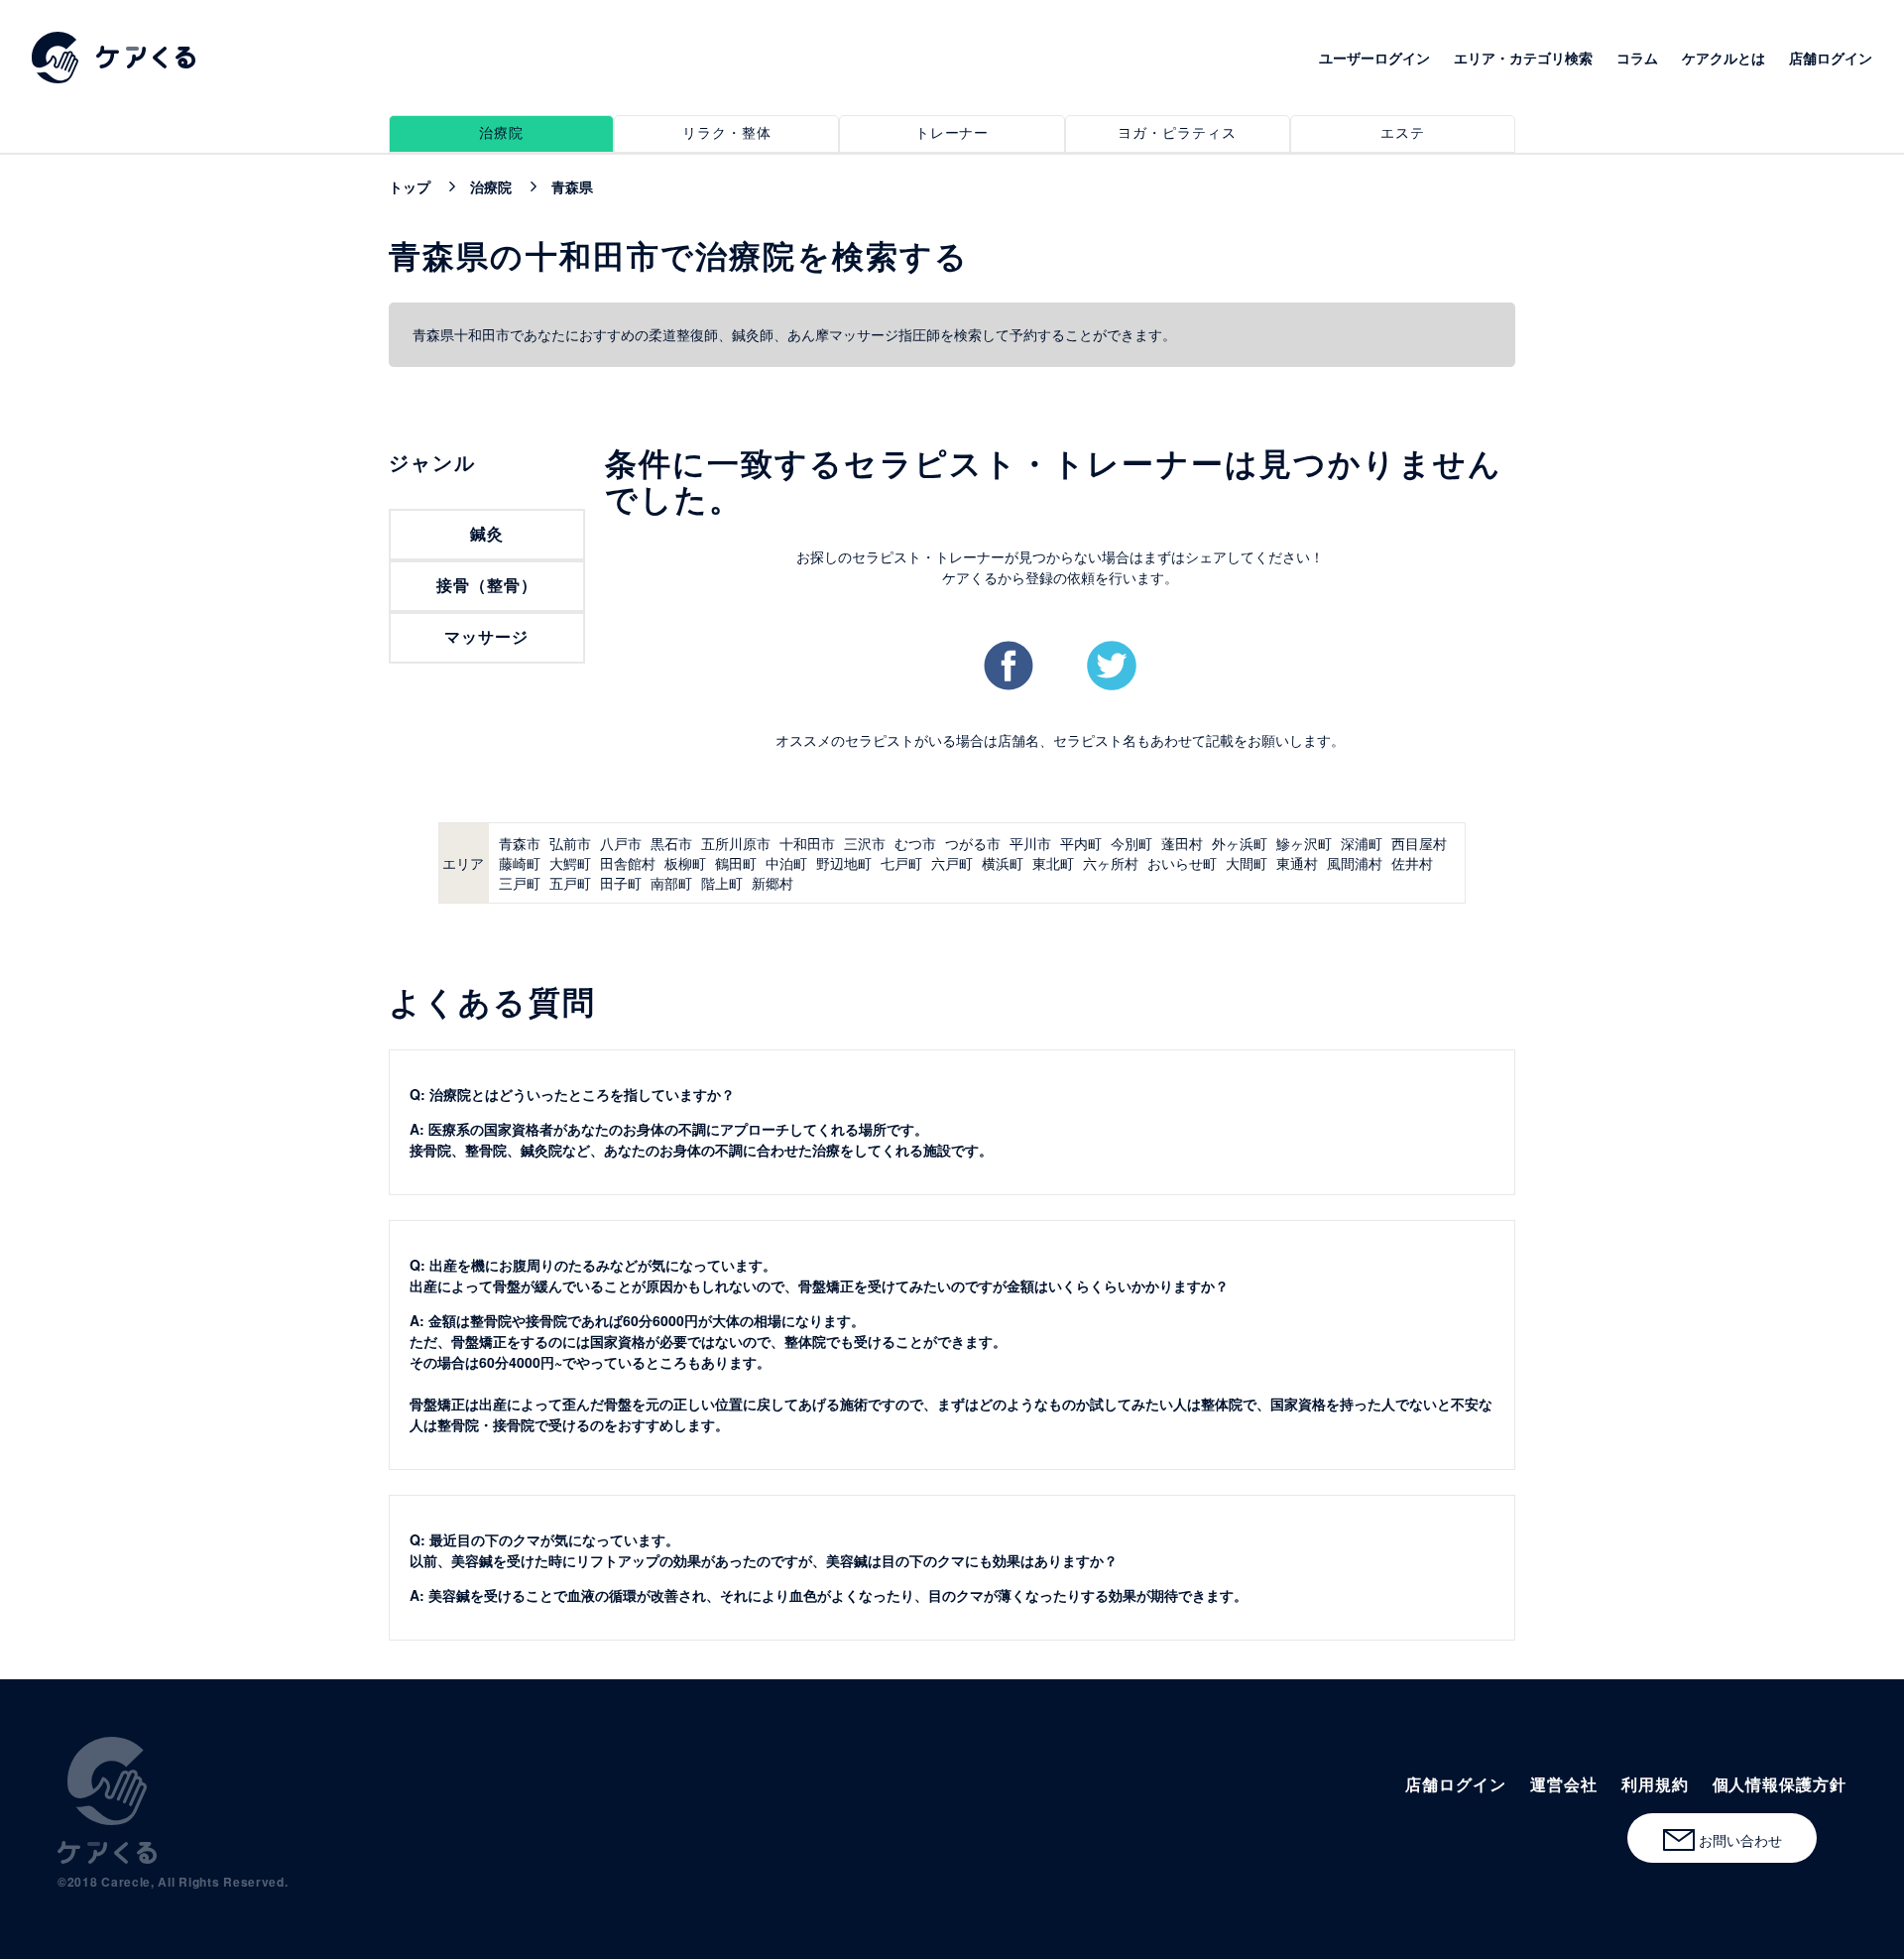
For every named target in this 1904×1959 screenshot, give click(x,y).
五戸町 (570, 883)
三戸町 (520, 883)
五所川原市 (736, 843)
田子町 (621, 883)
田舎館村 (628, 863)
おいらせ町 (1182, 863)
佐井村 (1412, 863)
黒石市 (671, 843)
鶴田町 (736, 863)
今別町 (1131, 843)
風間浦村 (1355, 863)
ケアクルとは (1724, 58)
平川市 (1030, 843)
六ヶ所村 (1111, 863)
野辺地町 (844, 863)
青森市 (520, 843)
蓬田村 (1182, 843)
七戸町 (901, 863)
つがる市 (973, 843)
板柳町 (685, 863)
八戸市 (621, 843)
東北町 (1053, 863)
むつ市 (915, 843)
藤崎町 (520, 863)
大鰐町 (570, 863)
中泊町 (786, 863)
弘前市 (570, 843)
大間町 (1247, 863)
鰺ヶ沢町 (1304, 843)
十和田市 (807, 843)
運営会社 (1564, 1784)
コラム (1637, 58)
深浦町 (1362, 843)
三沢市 (865, 843)
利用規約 (1655, 1784)
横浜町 (1003, 863)
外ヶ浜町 (1240, 843)
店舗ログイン (1831, 58)
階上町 (722, 883)
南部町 (671, 883)
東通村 (1297, 863)
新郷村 (773, 883)
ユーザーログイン (1374, 58)
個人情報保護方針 (1780, 1784)
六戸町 (952, 863)
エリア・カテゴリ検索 (1523, 58)
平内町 (1081, 843)
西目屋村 (1419, 843)
